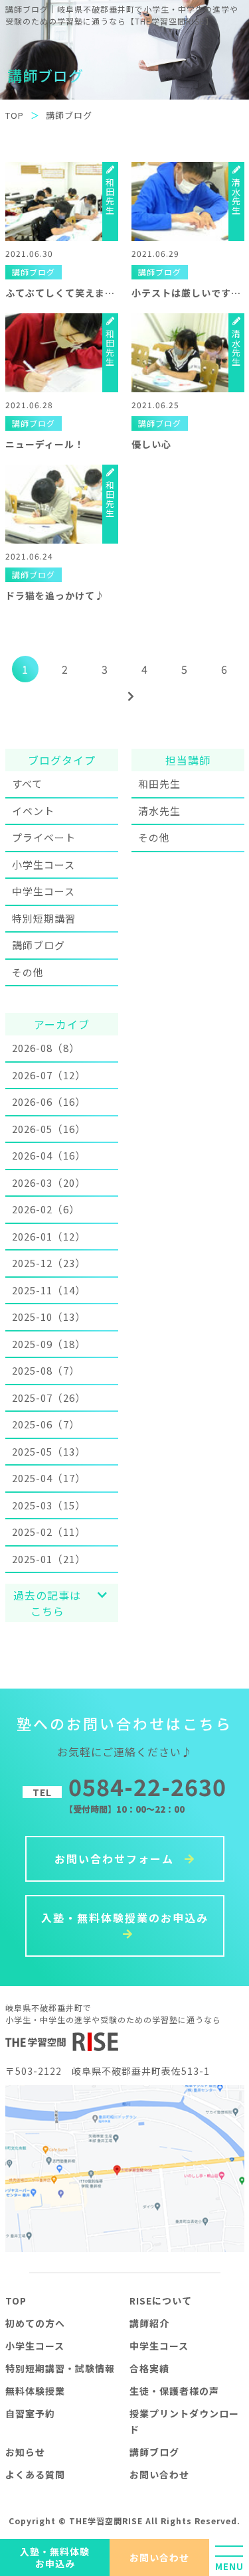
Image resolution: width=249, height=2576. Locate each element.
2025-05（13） (49, 1451)
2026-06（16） (49, 1101)
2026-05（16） (49, 1129)
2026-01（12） (49, 1236)
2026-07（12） (49, 1075)
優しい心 (151, 444)
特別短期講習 (44, 918)
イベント (33, 811)
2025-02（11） (49, 1532)
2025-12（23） (49, 1263)
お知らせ (25, 2452)
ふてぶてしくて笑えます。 (65, 293)
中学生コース (43, 891)
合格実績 (149, 2368)
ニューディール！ (45, 444)
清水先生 (159, 811)
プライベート (44, 837)
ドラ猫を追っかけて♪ (55, 595)
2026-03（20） (49, 1182)
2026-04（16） (49, 1155)
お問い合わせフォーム (116, 1858)
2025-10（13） (49, 1317)
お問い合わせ (159, 2557)
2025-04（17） (49, 1478)
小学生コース (43, 865)
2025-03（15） (49, 1505)
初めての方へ (35, 2323)
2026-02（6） (46, 1209)
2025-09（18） (49, 1344)
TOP (16, 2301)
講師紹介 (149, 2323)
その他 (28, 972)
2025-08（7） (46, 1370)
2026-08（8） (46, 1048)
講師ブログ (39, 945)
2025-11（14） (49, 1290)
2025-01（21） (49, 1559)
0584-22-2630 (129, 1786)
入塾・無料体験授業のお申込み (125, 1918)
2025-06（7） (46, 1424)
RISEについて (161, 2301)
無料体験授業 (35, 2391)
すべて (27, 784)
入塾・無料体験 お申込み (55, 2557)
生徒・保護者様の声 (174, 2391)
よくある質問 (35, 2474)
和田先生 (159, 784)
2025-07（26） (49, 1398)
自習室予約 (30, 2413)
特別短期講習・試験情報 (60, 2368)
